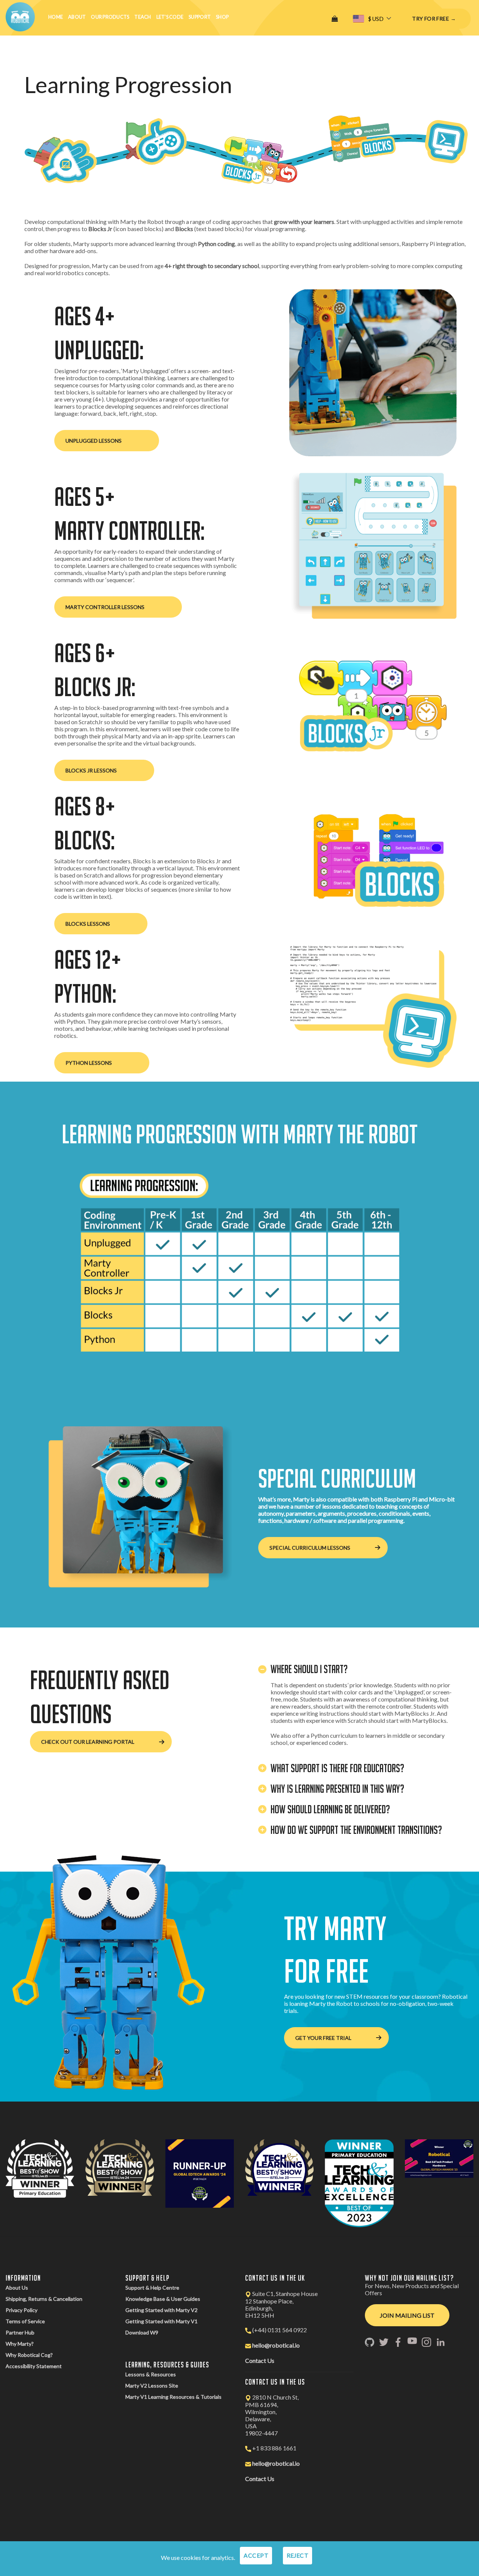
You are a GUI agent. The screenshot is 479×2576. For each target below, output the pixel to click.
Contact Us (260, 2360)
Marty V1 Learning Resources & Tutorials (173, 2397)
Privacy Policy (22, 2310)
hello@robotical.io (276, 2345)
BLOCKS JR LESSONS (91, 770)
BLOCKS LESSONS (88, 924)
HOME (56, 17)
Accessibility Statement (34, 2366)
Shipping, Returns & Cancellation (44, 2299)
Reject (298, 2555)
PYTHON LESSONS (89, 1063)
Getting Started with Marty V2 (161, 2310)
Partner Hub (20, 2332)
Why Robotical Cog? (29, 2355)
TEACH (143, 17)
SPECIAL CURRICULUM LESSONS (310, 1548)
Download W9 (142, 2332)
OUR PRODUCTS (110, 17)
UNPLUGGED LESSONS (94, 441)
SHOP (222, 17)
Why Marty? (20, 2344)
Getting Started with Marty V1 (161, 2321)
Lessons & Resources (151, 2374)
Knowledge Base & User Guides (163, 2299)
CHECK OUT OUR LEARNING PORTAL (88, 1742)
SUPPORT (200, 17)
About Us (17, 2288)
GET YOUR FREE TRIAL (323, 2038)
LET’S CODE (170, 17)
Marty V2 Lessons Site (152, 2386)
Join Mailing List (407, 2315)
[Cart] (335, 19)
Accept (256, 2555)
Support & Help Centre (152, 2288)
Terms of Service (25, 2321)
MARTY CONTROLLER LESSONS (105, 607)
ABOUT (77, 17)
